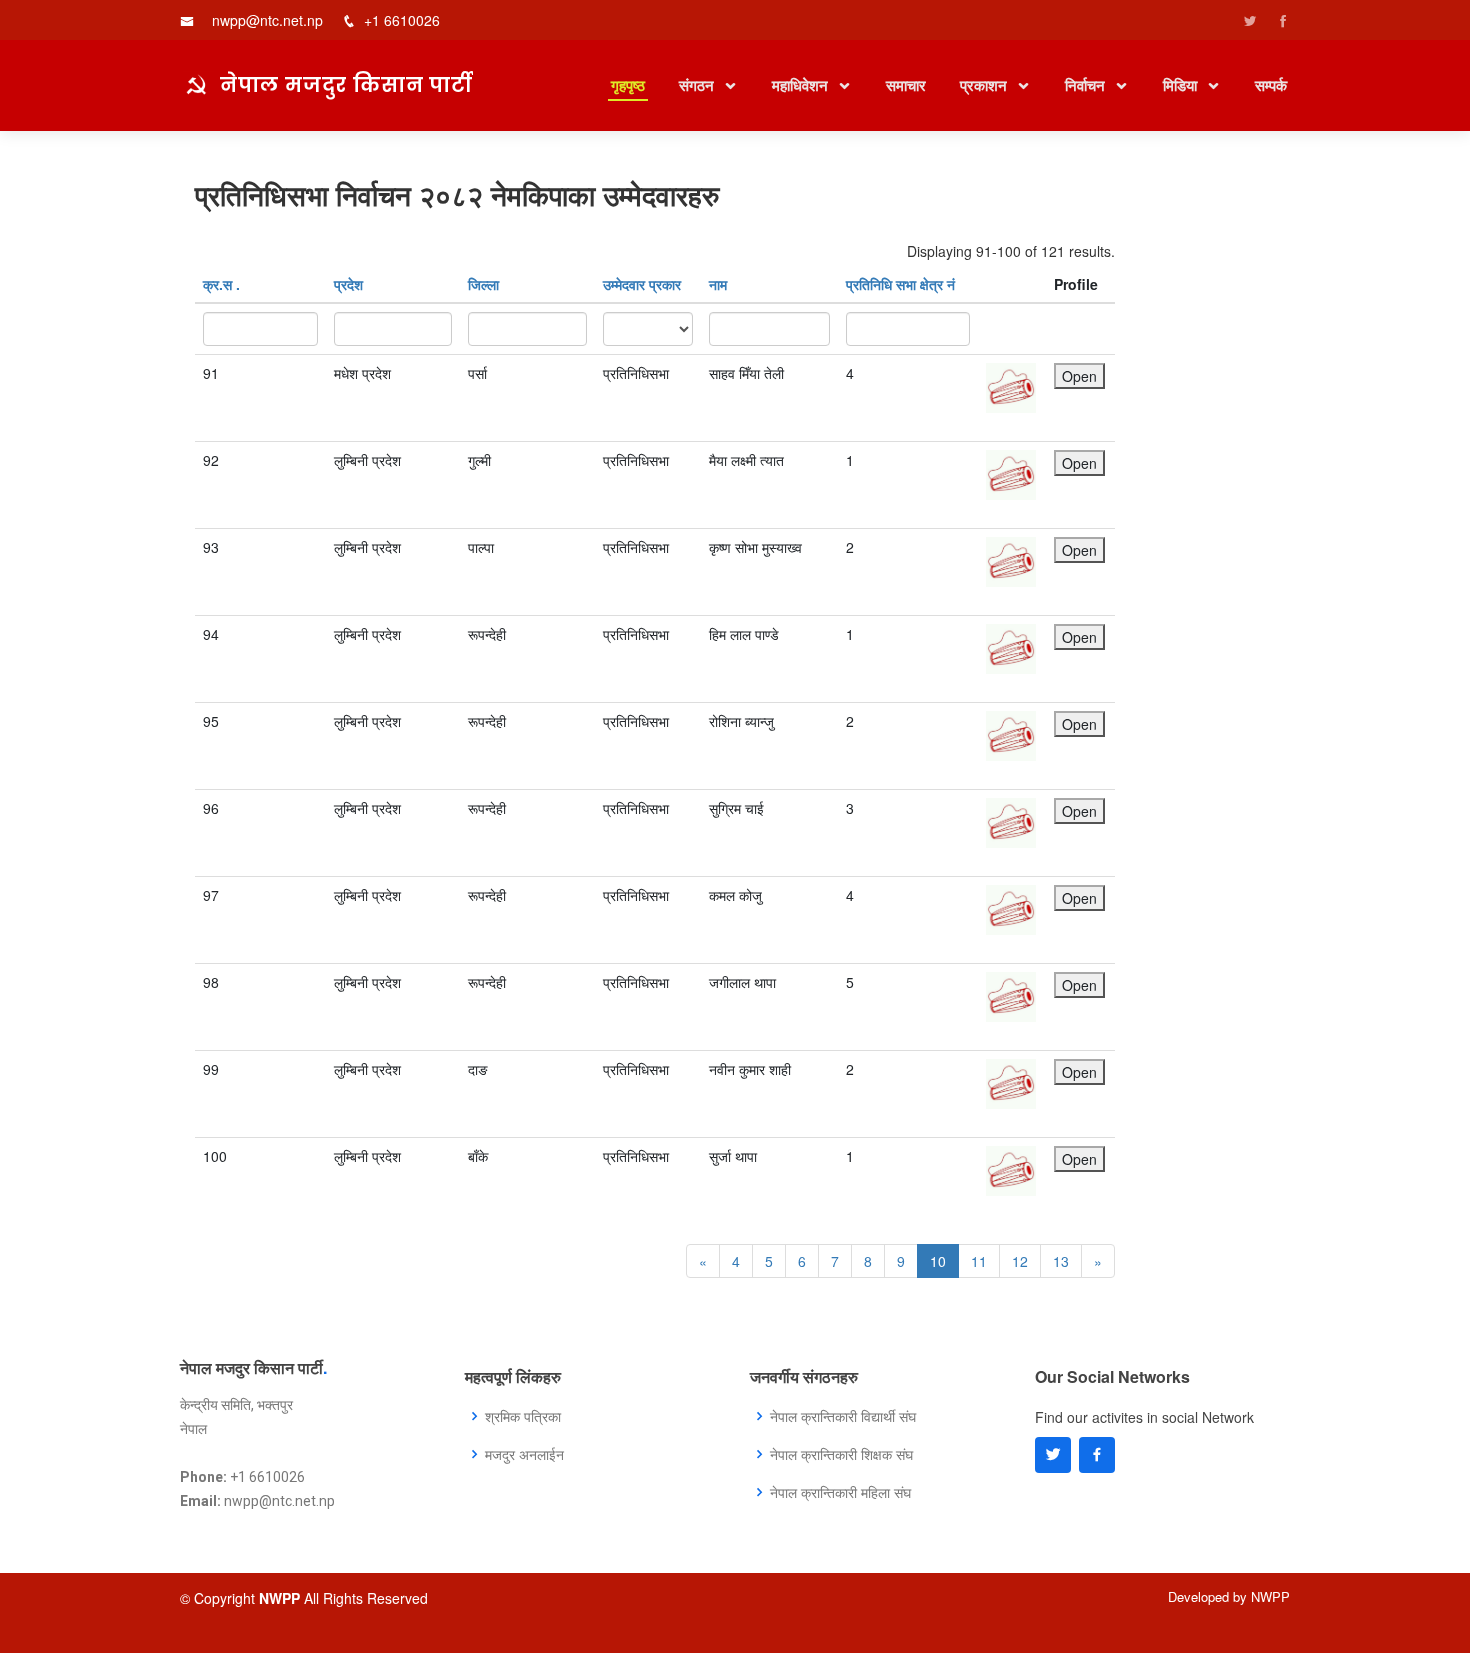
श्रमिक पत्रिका (523, 1416)
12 (1020, 1261)
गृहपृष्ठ (628, 85)
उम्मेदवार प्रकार (642, 284)
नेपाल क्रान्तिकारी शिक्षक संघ (841, 1454)
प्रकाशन (985, 85)
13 (1061, 1261)
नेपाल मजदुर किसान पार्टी (346, 84)
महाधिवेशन (802, 85)
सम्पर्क (1271, 85)
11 (979, 1261)
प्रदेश (348, 284)
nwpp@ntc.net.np (267, 20)
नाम (718, 284)
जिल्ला (483, 284)
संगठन (698, 85)
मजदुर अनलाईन (524, 1454)
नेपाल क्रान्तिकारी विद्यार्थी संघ (843, 1416)
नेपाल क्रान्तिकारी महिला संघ (840, 1492)
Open (1079, 376)
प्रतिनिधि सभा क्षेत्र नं (900, 284)
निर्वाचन (1087, 85)
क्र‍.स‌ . (221, 284)
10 (938, 1261)
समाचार (906, 85)
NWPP (1270, 1596)
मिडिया (1182, 85)
